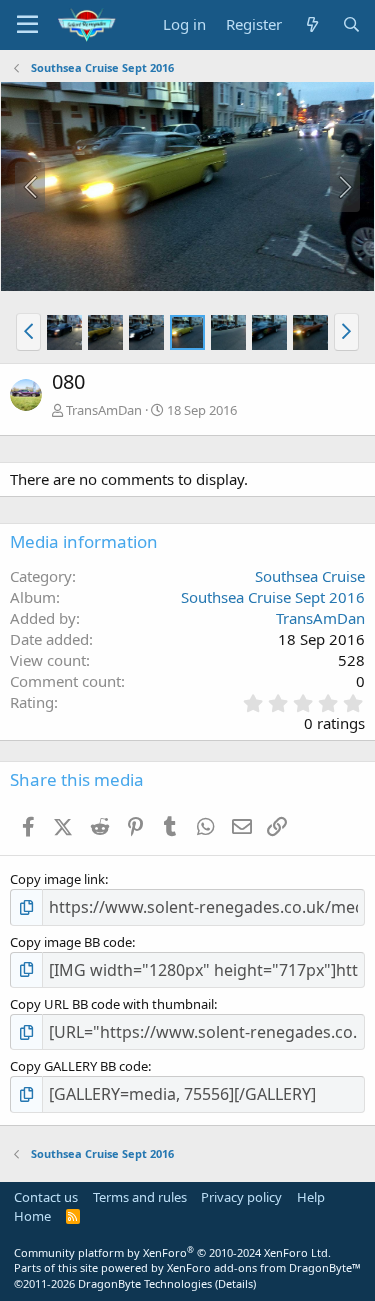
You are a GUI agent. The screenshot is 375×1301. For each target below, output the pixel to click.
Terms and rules (140, 1197)
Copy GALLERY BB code (79, 1066)
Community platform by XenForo (172, 1252)
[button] (28, 332)
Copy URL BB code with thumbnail (112, 1004)
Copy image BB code (71, 942)
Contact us (46, 1197)
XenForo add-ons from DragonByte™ (264, 1267)
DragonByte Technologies (145, 1283)
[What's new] (311, 24)
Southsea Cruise (310, 576)
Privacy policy (241, 1197)
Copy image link (57, 879)
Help (311, 1197)
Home (32, 1216)
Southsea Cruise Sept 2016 (273, 597)
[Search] (351, 24)
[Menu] (27, 25)
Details (235, 1283)
